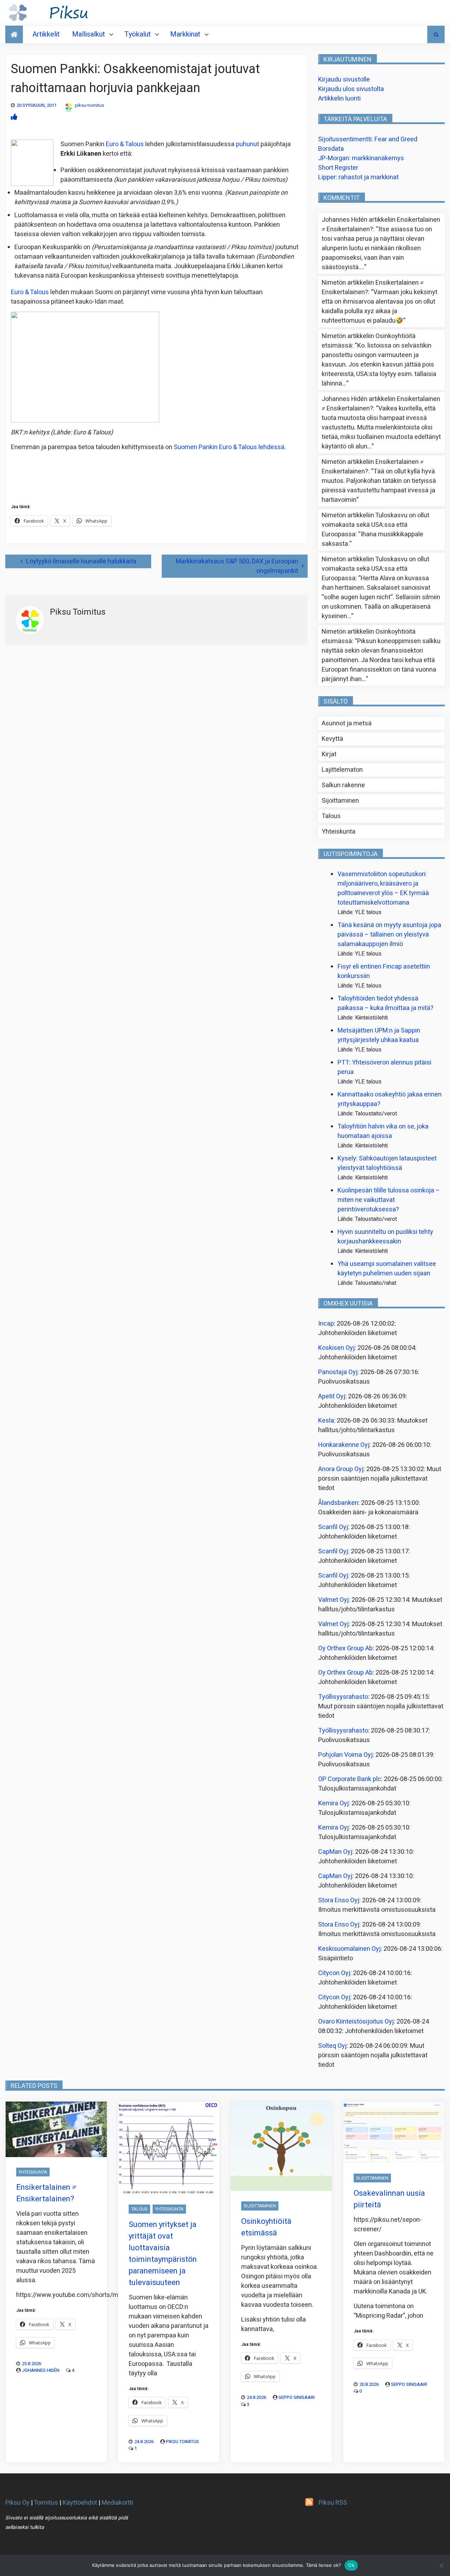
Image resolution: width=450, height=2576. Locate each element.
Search (436, 34)
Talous (331, 816)
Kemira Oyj (333, 1803)
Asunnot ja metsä (347, 723)
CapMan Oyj (335, 1852)
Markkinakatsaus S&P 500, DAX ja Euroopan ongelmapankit (237, 566)
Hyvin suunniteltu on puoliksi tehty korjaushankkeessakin (385, 1237)
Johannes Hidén (41, 2370)
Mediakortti (117, 2503)
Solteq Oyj (332, 2046)
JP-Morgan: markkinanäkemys (361, 158)
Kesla (326, 1421)
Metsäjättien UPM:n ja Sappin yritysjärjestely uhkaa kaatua (379, 1035)
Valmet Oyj (333, 1600)
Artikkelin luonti (339, 99)
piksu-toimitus (89, 105)
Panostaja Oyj (338, 1372)
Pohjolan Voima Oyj (345, 1755)
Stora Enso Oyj (339, 1900)
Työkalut (138, 34)
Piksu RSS (333, 2503)
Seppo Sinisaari (297, 2397)
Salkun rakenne (343, 785)
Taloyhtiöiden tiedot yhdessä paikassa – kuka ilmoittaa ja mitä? (385, 1003)
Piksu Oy (17, 2503)
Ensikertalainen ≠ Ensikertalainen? (46, 2193)
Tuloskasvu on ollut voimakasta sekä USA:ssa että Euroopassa (375, 525)
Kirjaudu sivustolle (344, 80)
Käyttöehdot (80, 2503)
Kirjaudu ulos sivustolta (351, 89)
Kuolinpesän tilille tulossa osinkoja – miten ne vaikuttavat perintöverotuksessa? (389, 1200)
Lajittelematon (342, 770)
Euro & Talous (125, 144)
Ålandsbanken (338, 1503)
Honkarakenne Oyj (344, 1445)
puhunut (247, 144)
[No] (441, 2565)
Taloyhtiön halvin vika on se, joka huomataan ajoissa (383, 1131)
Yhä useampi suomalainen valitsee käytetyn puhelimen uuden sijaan (387, 1269)
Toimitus (46, 2503)
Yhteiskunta (339, 832)
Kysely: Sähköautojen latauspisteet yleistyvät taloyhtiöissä (387, 1163)
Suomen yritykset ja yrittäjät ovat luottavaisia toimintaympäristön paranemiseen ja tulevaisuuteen (163, 2254)
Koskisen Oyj (336, 1348)
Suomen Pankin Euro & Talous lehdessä (229, 447)
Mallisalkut (89, 34)
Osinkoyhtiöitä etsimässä (266, 2227)
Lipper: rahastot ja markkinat (358, 177)
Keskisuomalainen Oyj (349, 1949)
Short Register (338, 168)
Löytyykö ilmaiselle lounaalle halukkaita (81, 561)
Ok (351, 2565)
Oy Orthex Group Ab (345, 1648)
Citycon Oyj (334, 1973)
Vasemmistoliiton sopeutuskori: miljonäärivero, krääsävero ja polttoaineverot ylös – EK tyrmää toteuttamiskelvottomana (383, 888)
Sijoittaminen (340, 801)
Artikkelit (46, 34)
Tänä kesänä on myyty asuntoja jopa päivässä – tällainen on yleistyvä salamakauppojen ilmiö (389, 935)
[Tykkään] (14, 117)
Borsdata (331, 149)
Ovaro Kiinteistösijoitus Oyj (356, 2022)
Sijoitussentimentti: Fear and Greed (368, 139)
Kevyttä (332, 739)
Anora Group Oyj (341, 1469)
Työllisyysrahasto (343, 1697)
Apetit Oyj (332, 1396)
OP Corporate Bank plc (350, 1779)
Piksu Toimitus (182, 2442)
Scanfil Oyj (333, 1527)
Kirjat (329, 754)
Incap (326, 1324)
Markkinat (185, 34)
